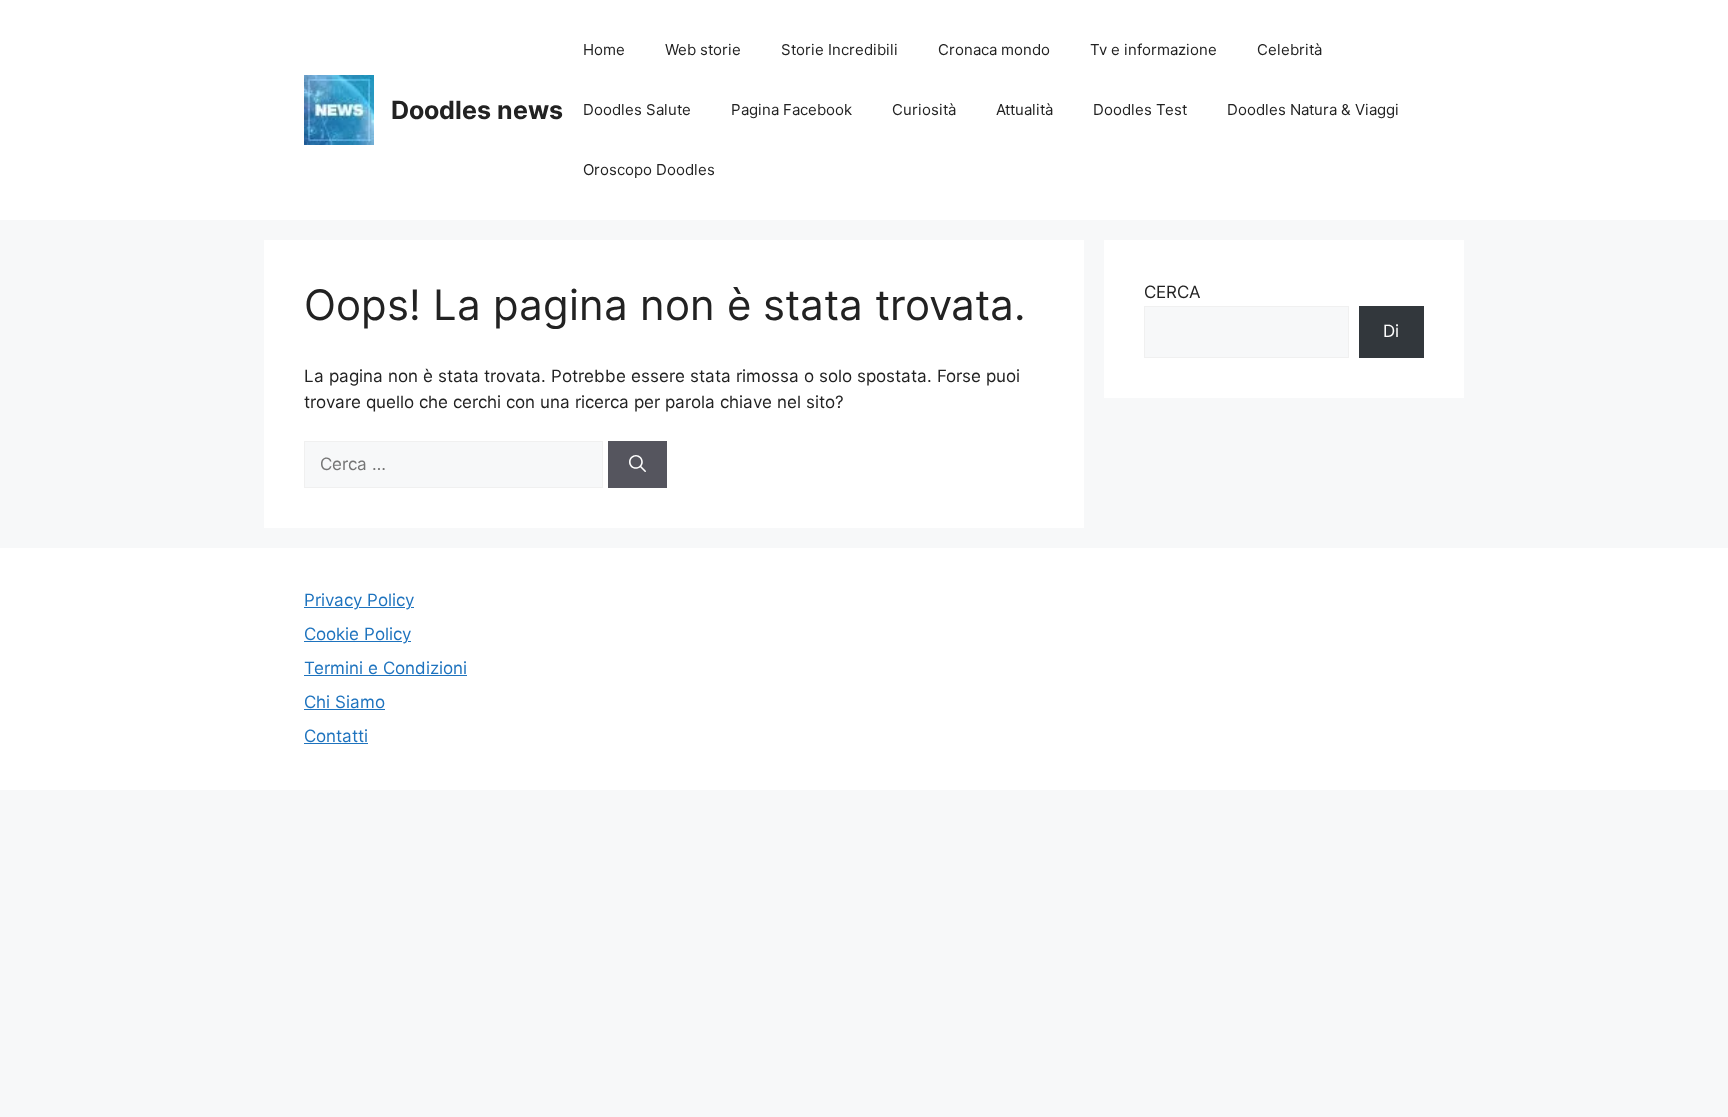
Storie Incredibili (839, 49)
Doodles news (477, 110)
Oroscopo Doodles (649, 169)
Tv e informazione (1153, 49)
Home (604, 49)
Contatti (336, 736)
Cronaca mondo (994, 49)
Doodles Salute (637, 109)
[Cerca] (637, 465)
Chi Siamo (344, 702)
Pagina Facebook (791, 109)
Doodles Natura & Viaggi (1313, 109)
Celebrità (1289, 49)
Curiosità (924, 109)
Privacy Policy (359, 600)
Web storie (703, 49)
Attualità (1024, 109)
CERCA (1172, 292)
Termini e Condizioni (385, 668)
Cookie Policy (357, 634)
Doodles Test (1140, 109)
